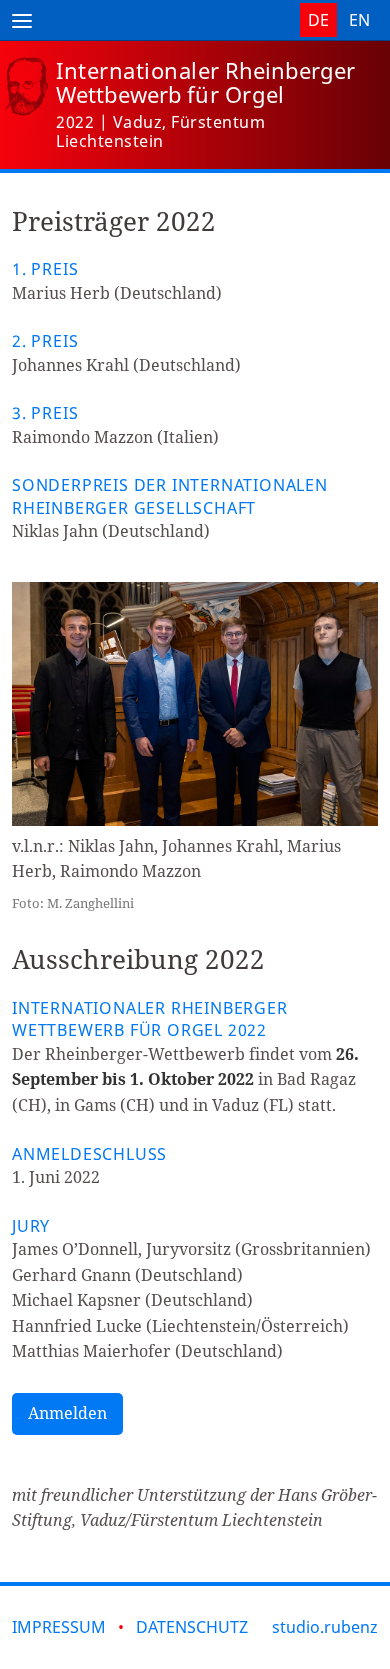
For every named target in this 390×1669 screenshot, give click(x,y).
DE (318, 20)
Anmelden (67, 1413)
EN (359, 20)
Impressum (59, 1627)
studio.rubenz (325, 1627)
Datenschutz (192, 1627)
